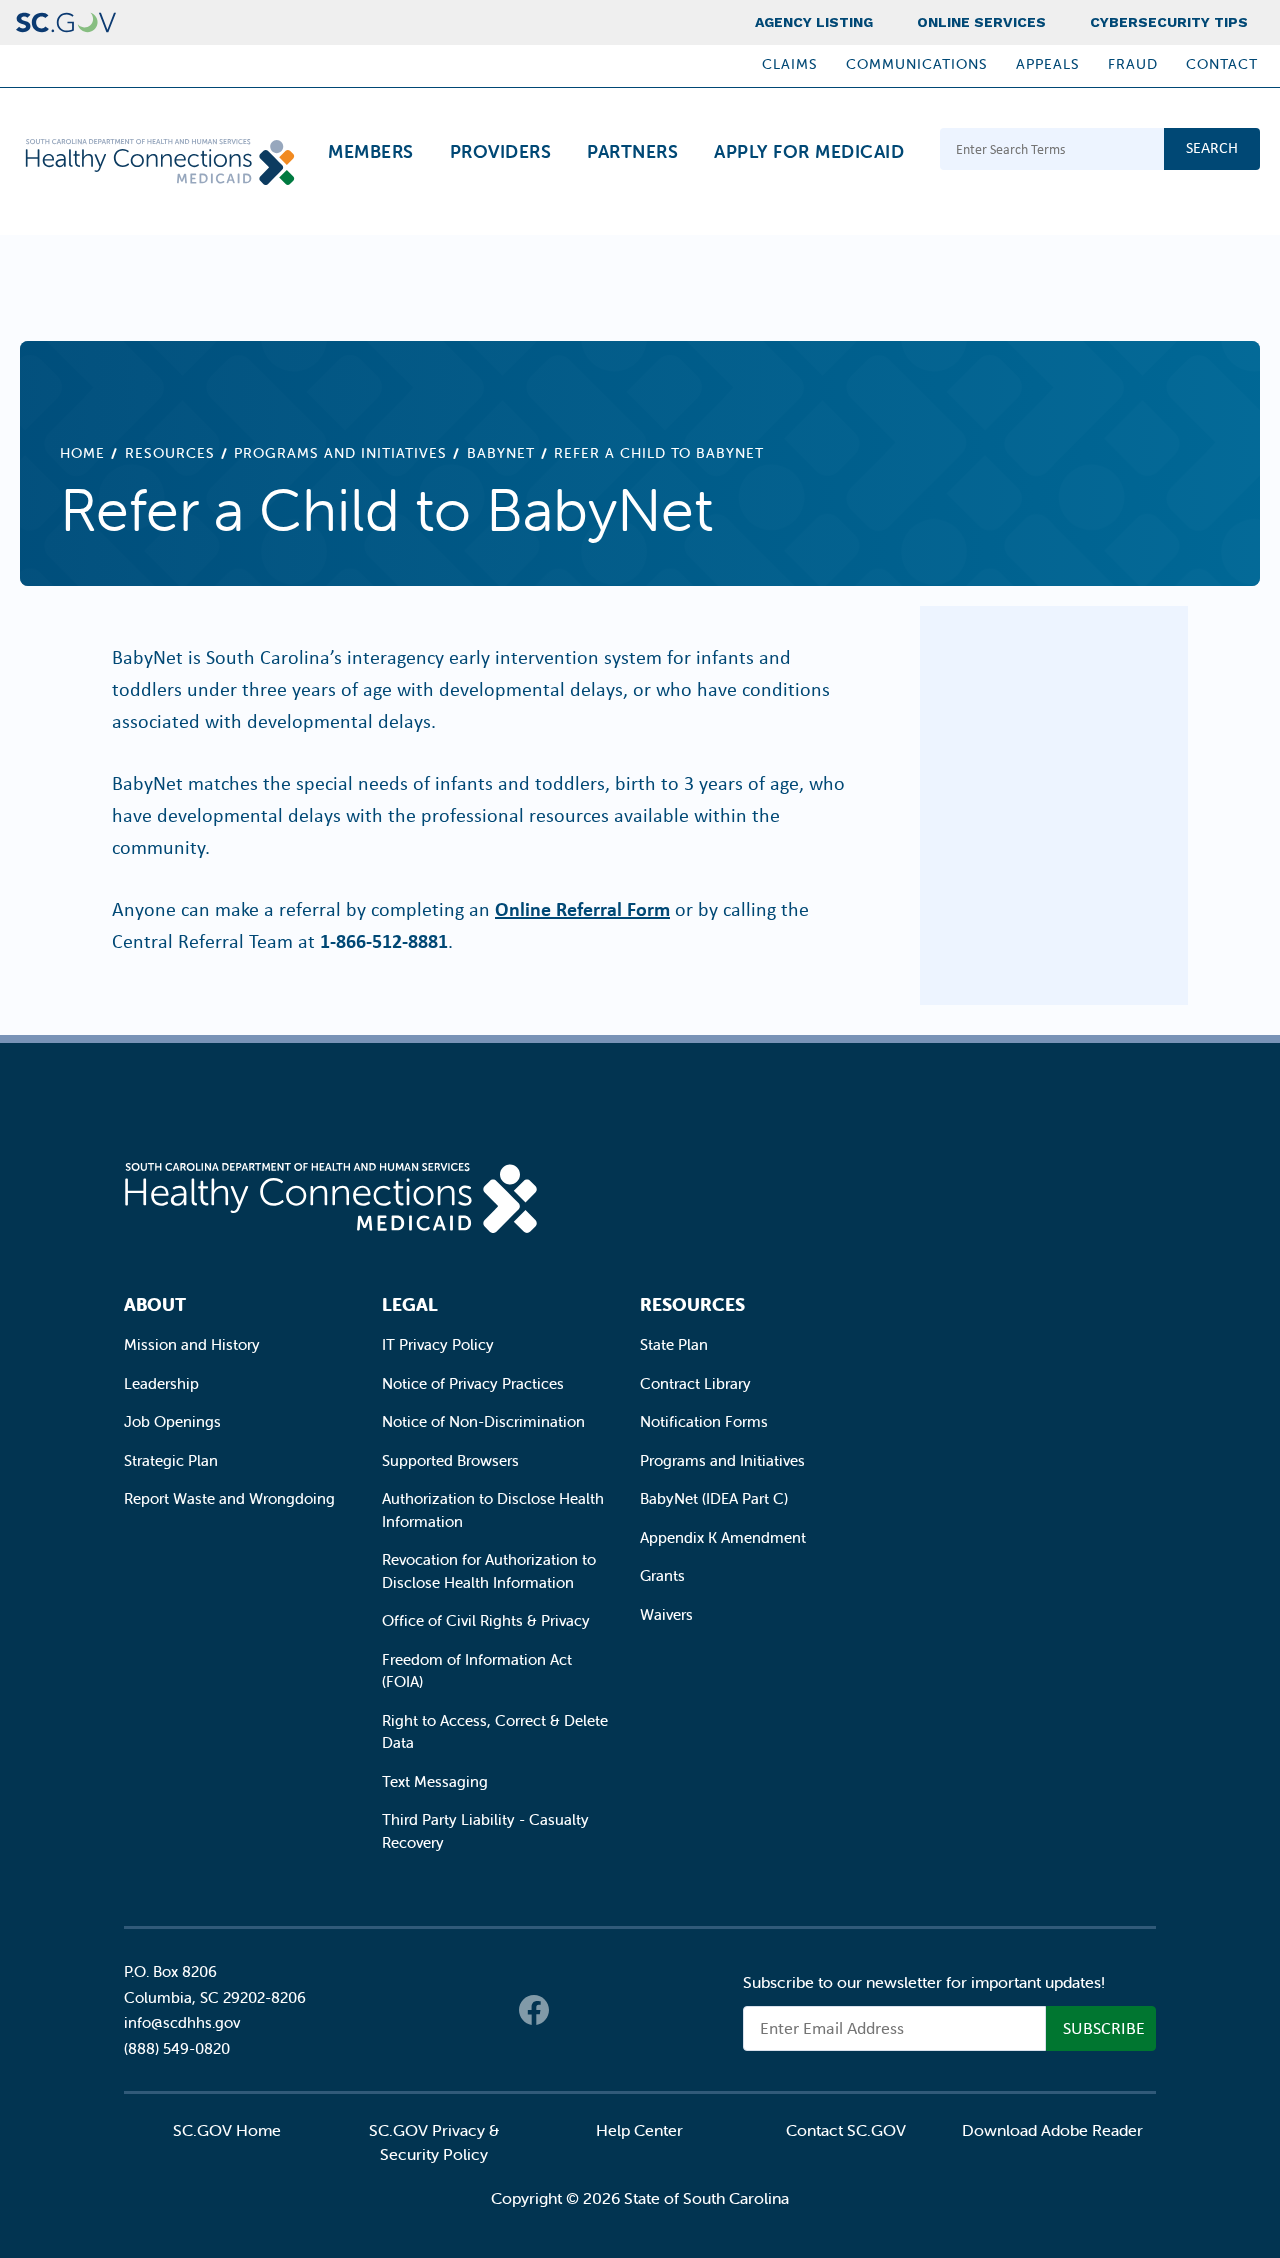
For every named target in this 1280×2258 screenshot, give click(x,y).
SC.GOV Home (227, 2130)
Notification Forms (704, 1421)
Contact (1222, 64)
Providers (501, 151)
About (155, 1304)
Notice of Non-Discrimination (483, 1421)
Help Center (639, 2130)
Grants (662, 1575)
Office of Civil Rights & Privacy (486, 1620)
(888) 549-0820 (177, 2048)
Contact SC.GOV (846, 2130)
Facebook (534, 2010)
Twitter (574, 2010)
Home (82, 453)
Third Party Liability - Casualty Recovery (485, 1831)
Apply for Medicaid (809, 151)
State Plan (674, 1344)
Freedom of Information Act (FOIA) (477, 1671)
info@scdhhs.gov (182, 2022)
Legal (410, 1304)
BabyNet (501, 453)
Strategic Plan (171, 1460)
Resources (170, 453)
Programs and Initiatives (340, 453)
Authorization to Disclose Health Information (493, 1510)
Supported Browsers (450, 1460)
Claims (790, 64)
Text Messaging (435, 1781)
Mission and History (192, 1344)
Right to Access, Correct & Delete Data (495, 1732)
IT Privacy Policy (438, 1344)
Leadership (161, 1383)
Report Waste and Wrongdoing (229, 1498)
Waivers (666, 1614)
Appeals (1048, 64)
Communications (917, 64)
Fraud (1133, 64)
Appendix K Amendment (723, 1537)
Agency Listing (814, 22)
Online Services (981, 22)
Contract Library (695, 1383)
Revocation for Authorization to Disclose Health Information (489, 1571)
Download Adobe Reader (1052, 2130)
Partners (632, 151)
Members (371, 151)
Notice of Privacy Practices (473, 1383)
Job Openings (172, 1421)
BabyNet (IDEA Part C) (714, 1498)
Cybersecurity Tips (1169, 22)
